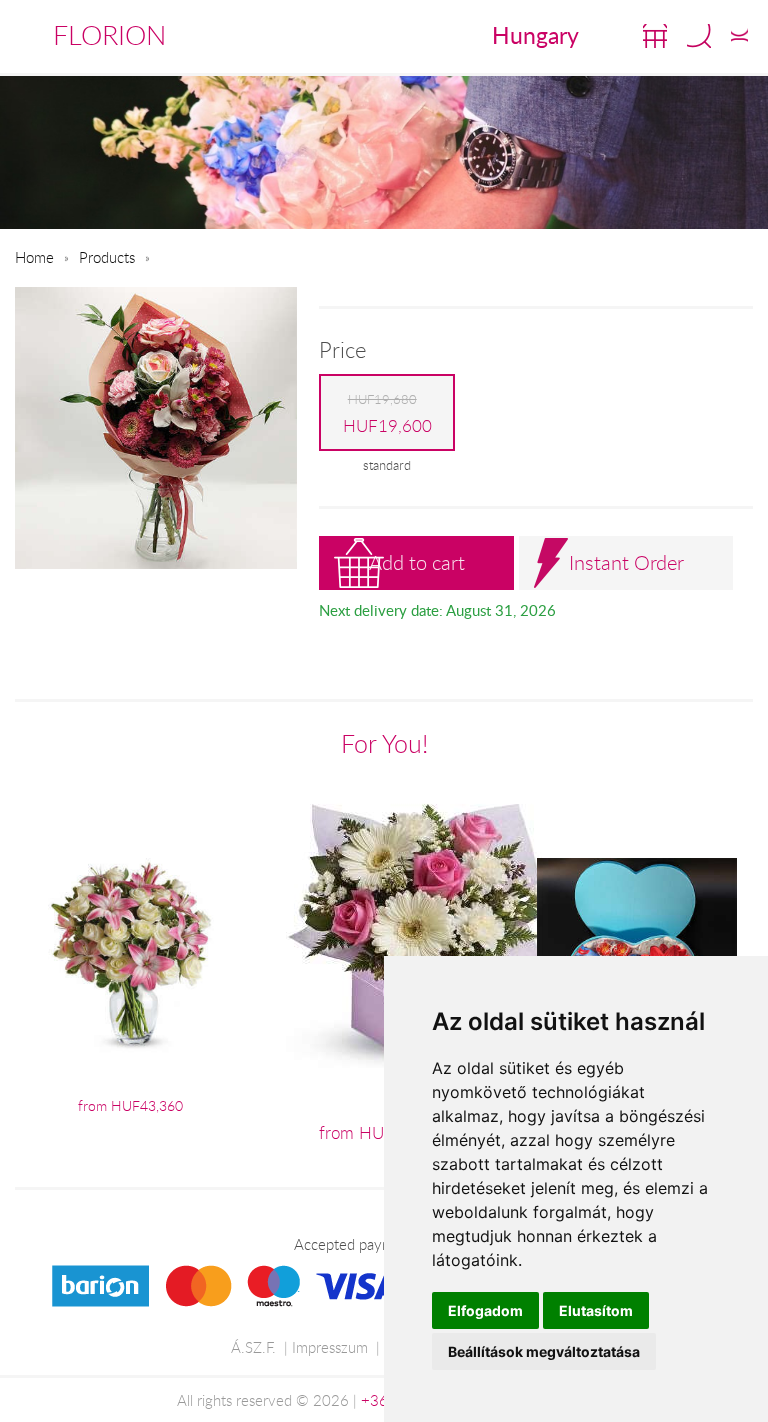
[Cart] (655, 36)
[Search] (699, 36)
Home (34, 257)
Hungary (535, 35)
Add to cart (417, 562)
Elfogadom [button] (485, 1310)
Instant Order (626, 562)
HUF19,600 (387, 413)
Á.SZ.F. (253, 1347)
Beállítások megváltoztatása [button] (544, 1351)
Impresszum (330, 1347)
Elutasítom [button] (596, 1310)
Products (107, 257)
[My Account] (739, 36)
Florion (109, 35)
